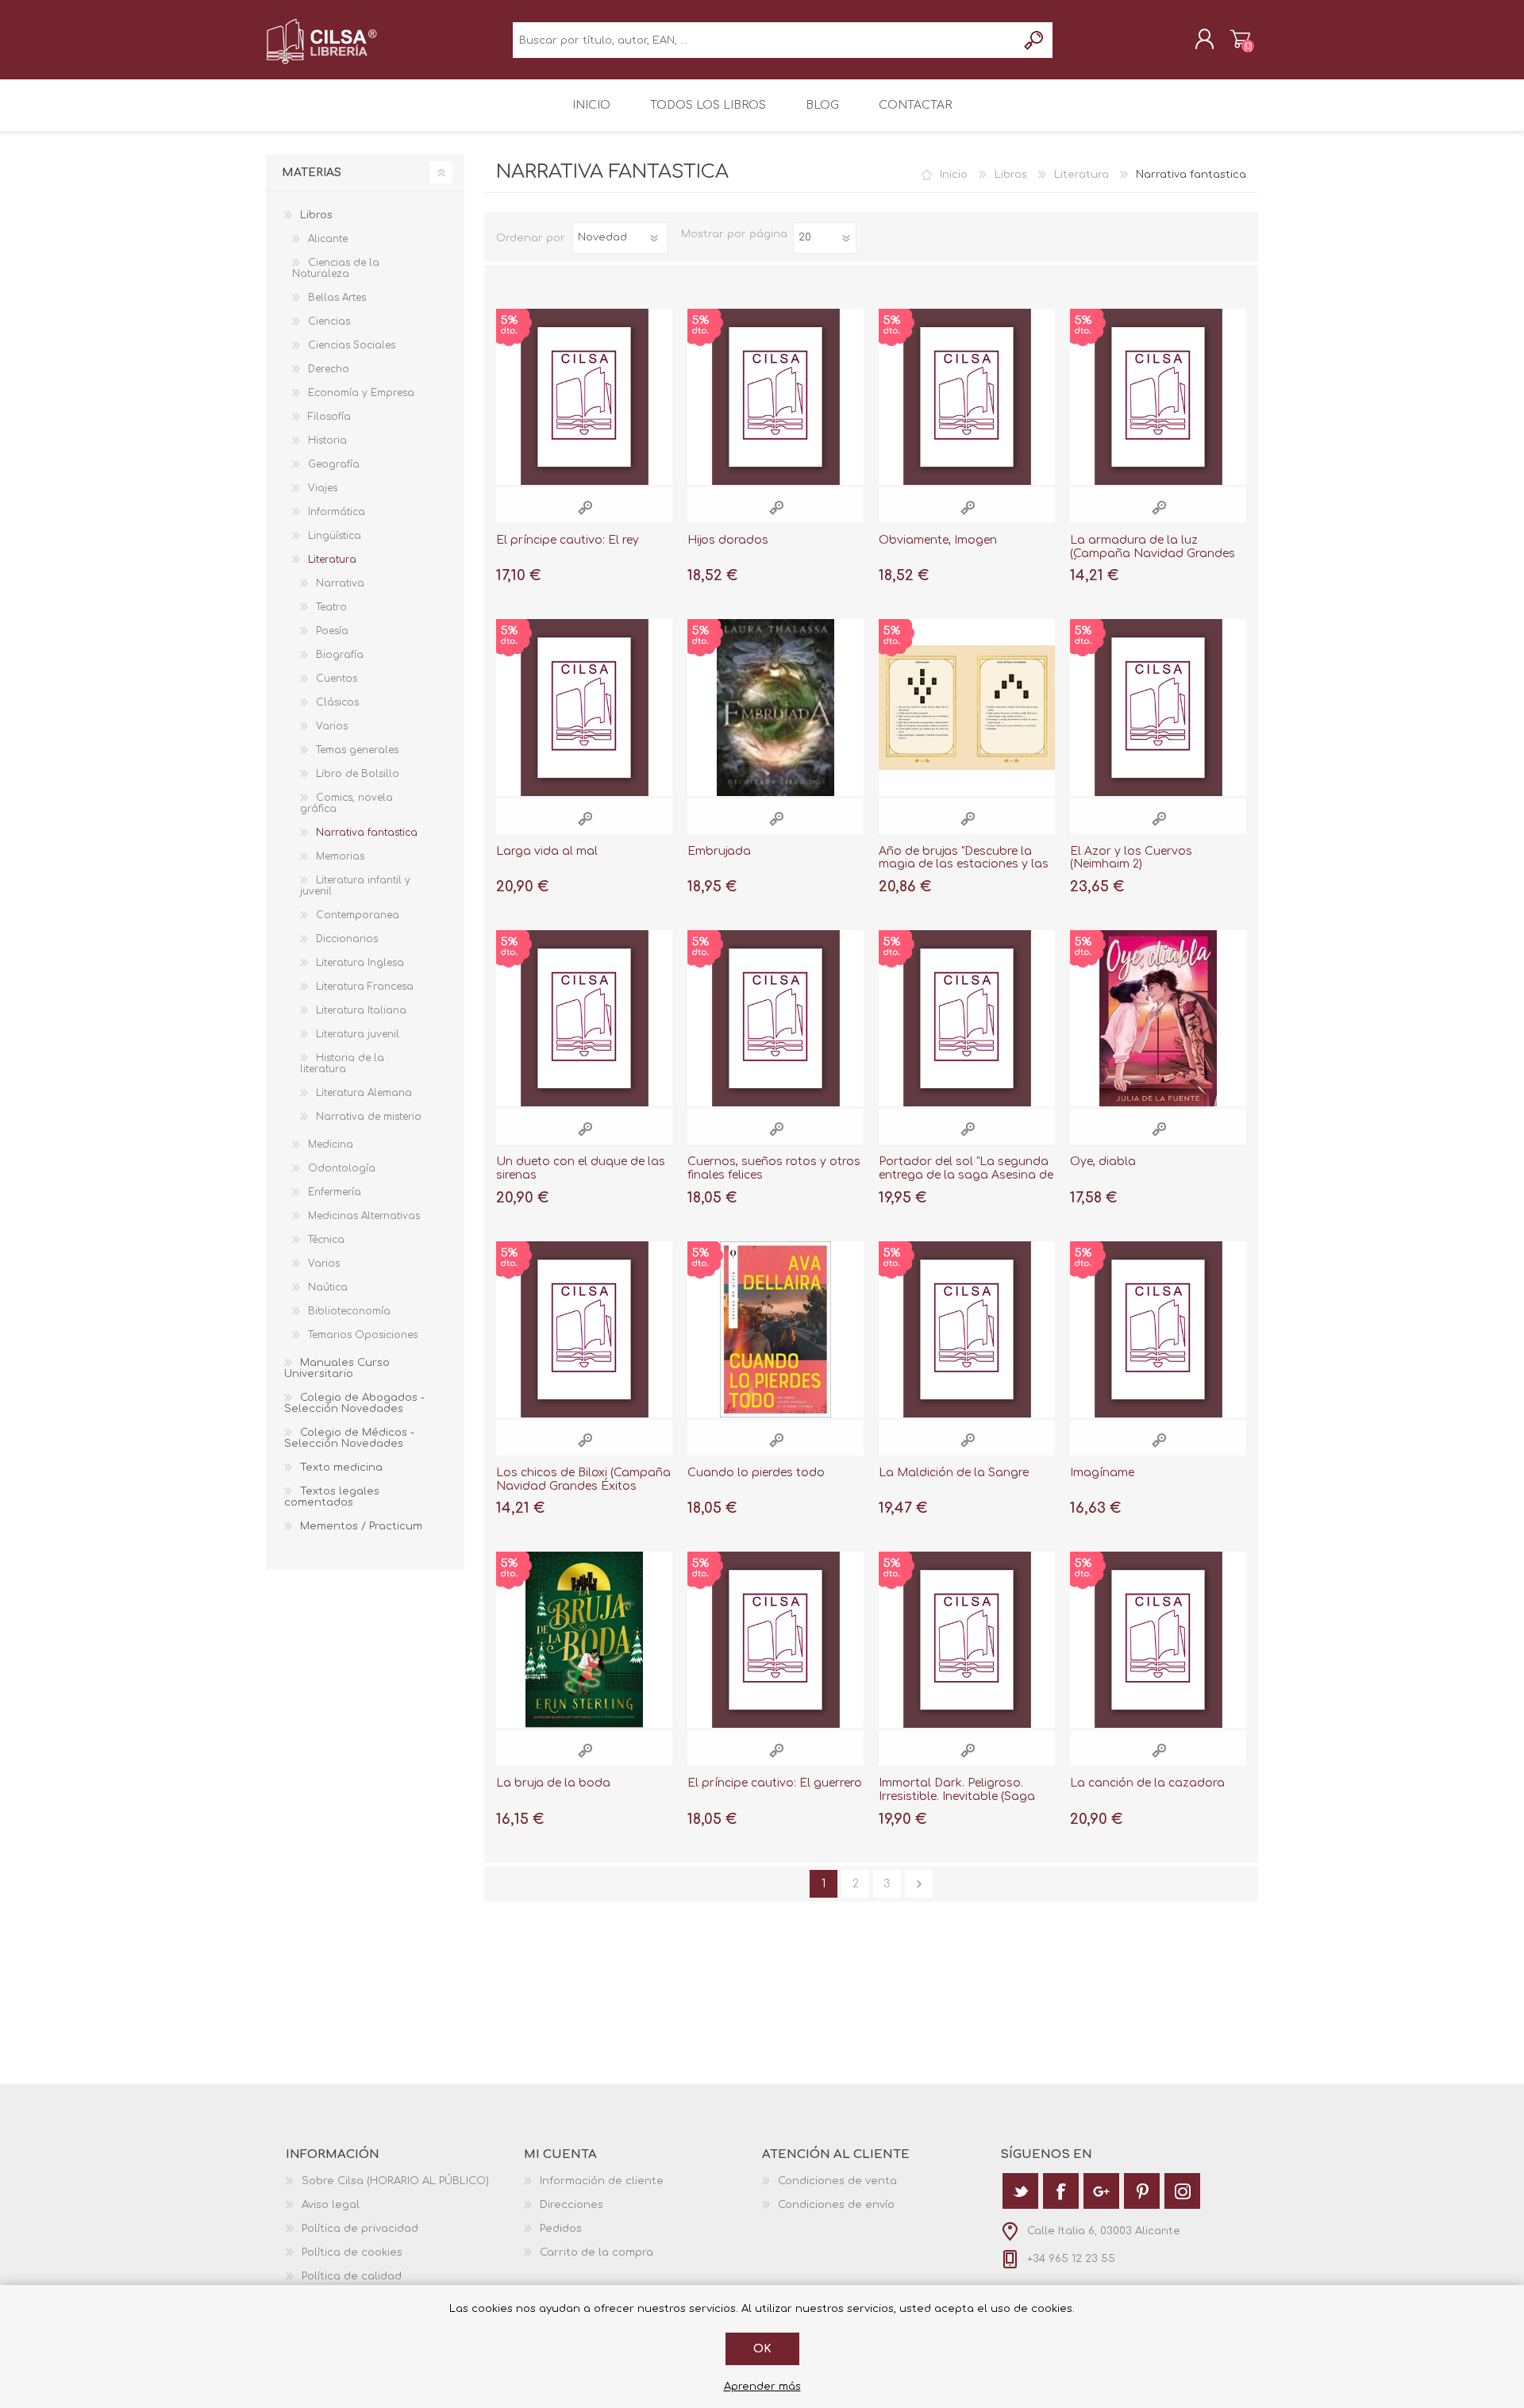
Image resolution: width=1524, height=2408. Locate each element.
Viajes (323, 488)
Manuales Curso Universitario (337, 1368)
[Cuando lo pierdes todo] (775, 1329)
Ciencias (329, 321)
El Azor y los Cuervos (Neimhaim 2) (1131, 858)
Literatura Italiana (361, 1010)
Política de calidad (352, 2276)
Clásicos (337, 702)
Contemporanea (358, 915)
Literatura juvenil (358, 1034)
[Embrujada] (775, 707)
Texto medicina (341, 1467)
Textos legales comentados (332, 1497)
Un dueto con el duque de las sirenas (581, 1168)
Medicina (331, 1144)
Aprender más (762, 2387)
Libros (1011, 175)
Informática (337, 512)
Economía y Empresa (361, 393)
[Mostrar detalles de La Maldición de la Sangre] (967, 1329)
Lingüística (335, 536)
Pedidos (561, 2229)
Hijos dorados (728, 540)
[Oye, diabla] (1158, 1018)
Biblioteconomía (349, 1311)
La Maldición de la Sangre (954, 1473)
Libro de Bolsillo (358, 774)
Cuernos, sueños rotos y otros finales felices (774, 1168)
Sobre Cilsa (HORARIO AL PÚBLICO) (395, 2181)
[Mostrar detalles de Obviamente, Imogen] (967, 397)
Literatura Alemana (364, 1093)
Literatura (1081, 175)
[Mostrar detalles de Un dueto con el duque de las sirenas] (584, 1018)
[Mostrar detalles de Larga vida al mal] (584, 707)
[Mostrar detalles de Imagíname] (1158, 1329)
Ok (762, 2349)
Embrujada (719, 851)
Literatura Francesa (365, 987)
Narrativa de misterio (369, 1117)
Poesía (332, 631)
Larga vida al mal (547, 851)
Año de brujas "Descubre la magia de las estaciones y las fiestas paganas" (964, 865)
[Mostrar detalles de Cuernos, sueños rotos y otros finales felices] (775, 1018)
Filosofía (329, 417)
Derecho (329, 369)
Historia (327, 440)
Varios (332, 726)
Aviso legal (331, 2205)
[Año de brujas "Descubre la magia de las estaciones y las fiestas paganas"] (967, 707)
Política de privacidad (360, 2229)
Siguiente (919, 1884)
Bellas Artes (337, 298)
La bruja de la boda (553, 1783)
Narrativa (340, 583)
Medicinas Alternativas (364, 1216)
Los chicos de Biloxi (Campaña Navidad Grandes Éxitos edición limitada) (583, 1486)
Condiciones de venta (837, 2181)
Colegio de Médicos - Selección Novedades (349, 1438)
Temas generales (357, 750)
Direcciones (571, 2205)
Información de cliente (602, 2181)
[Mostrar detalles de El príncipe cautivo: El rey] (584, 397)
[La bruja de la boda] (584, 1640)
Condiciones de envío (836, 2205)
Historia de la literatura (342, 1064)
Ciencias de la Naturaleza (336, 268)
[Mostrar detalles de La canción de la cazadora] (1158, 1640)
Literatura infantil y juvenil (355, 886)
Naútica (328, 1287)
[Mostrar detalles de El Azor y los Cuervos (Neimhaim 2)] (1158, 707)
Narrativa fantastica (367, 833)
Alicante (328, 239)
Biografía (340, 655)
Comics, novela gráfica (346, 803)
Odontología (342, 1168)
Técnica (326, 1240)
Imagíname (1102, 1473)
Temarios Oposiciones (363, 1335)
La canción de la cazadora (1147, 1783)
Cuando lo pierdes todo (756, 1473)
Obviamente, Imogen (938, 540)
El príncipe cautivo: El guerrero (775, 1783)
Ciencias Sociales (352, 345)
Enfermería (335, 1192)
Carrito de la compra (1240, 39)
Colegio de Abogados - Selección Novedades (354, 1403)
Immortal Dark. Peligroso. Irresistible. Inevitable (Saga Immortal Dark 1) (957, 1796)
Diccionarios (347, 939)
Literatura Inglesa (360, 963)
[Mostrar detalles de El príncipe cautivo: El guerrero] (775, 1640)
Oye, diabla (1103, 1162)
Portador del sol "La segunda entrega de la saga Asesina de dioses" (966, 1175)
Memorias (340, 856)
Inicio (954, 175)
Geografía (334, 464)
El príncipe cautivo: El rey (568, 540)
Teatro (331, 607)
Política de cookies (352, 2252)
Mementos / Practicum (361, 1526)
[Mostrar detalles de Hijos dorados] (775, 397)
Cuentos (337, 679)
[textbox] (765, 40)
